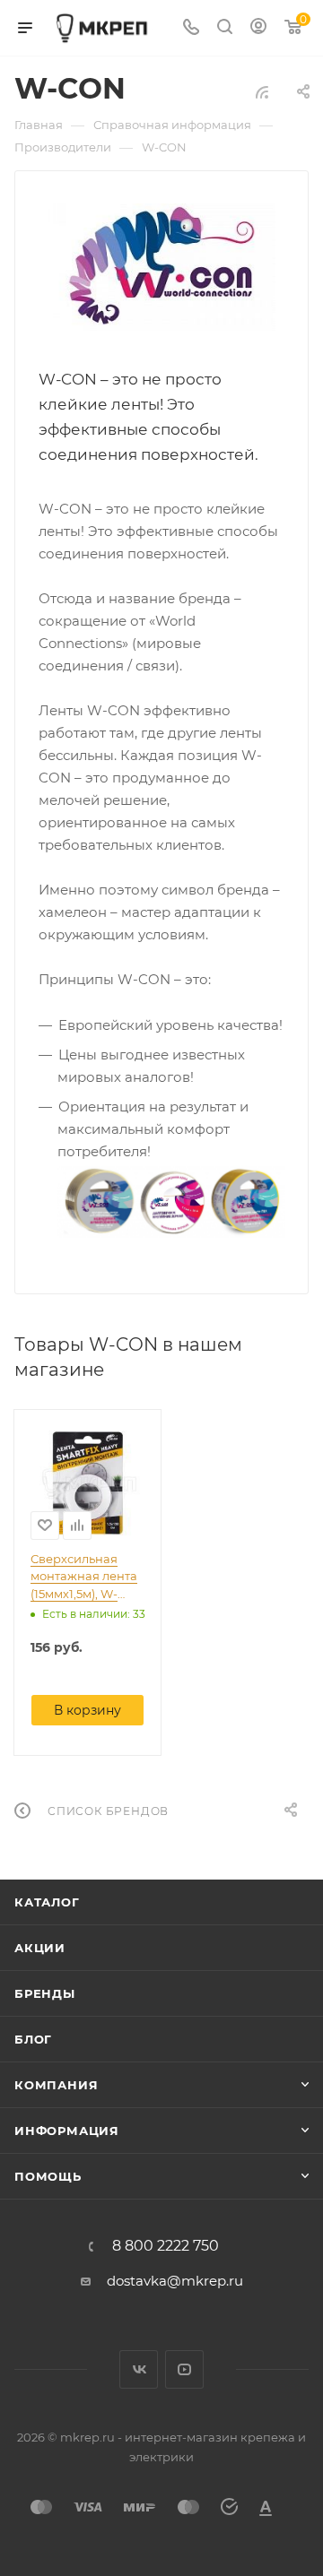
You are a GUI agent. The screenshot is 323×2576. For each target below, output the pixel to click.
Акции (40, 1948)
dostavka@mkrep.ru (175, 2281)
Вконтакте (139, 2369)
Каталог (47, 1902)
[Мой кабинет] (258, 28)
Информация (67, 2131)
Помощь (48, 2176)
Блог (33, 2039)
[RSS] (262, 92)
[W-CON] (162, 268)
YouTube (184, 2369)
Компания (56, 2085)
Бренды (45, 1993)
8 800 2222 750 (166, 2246)
